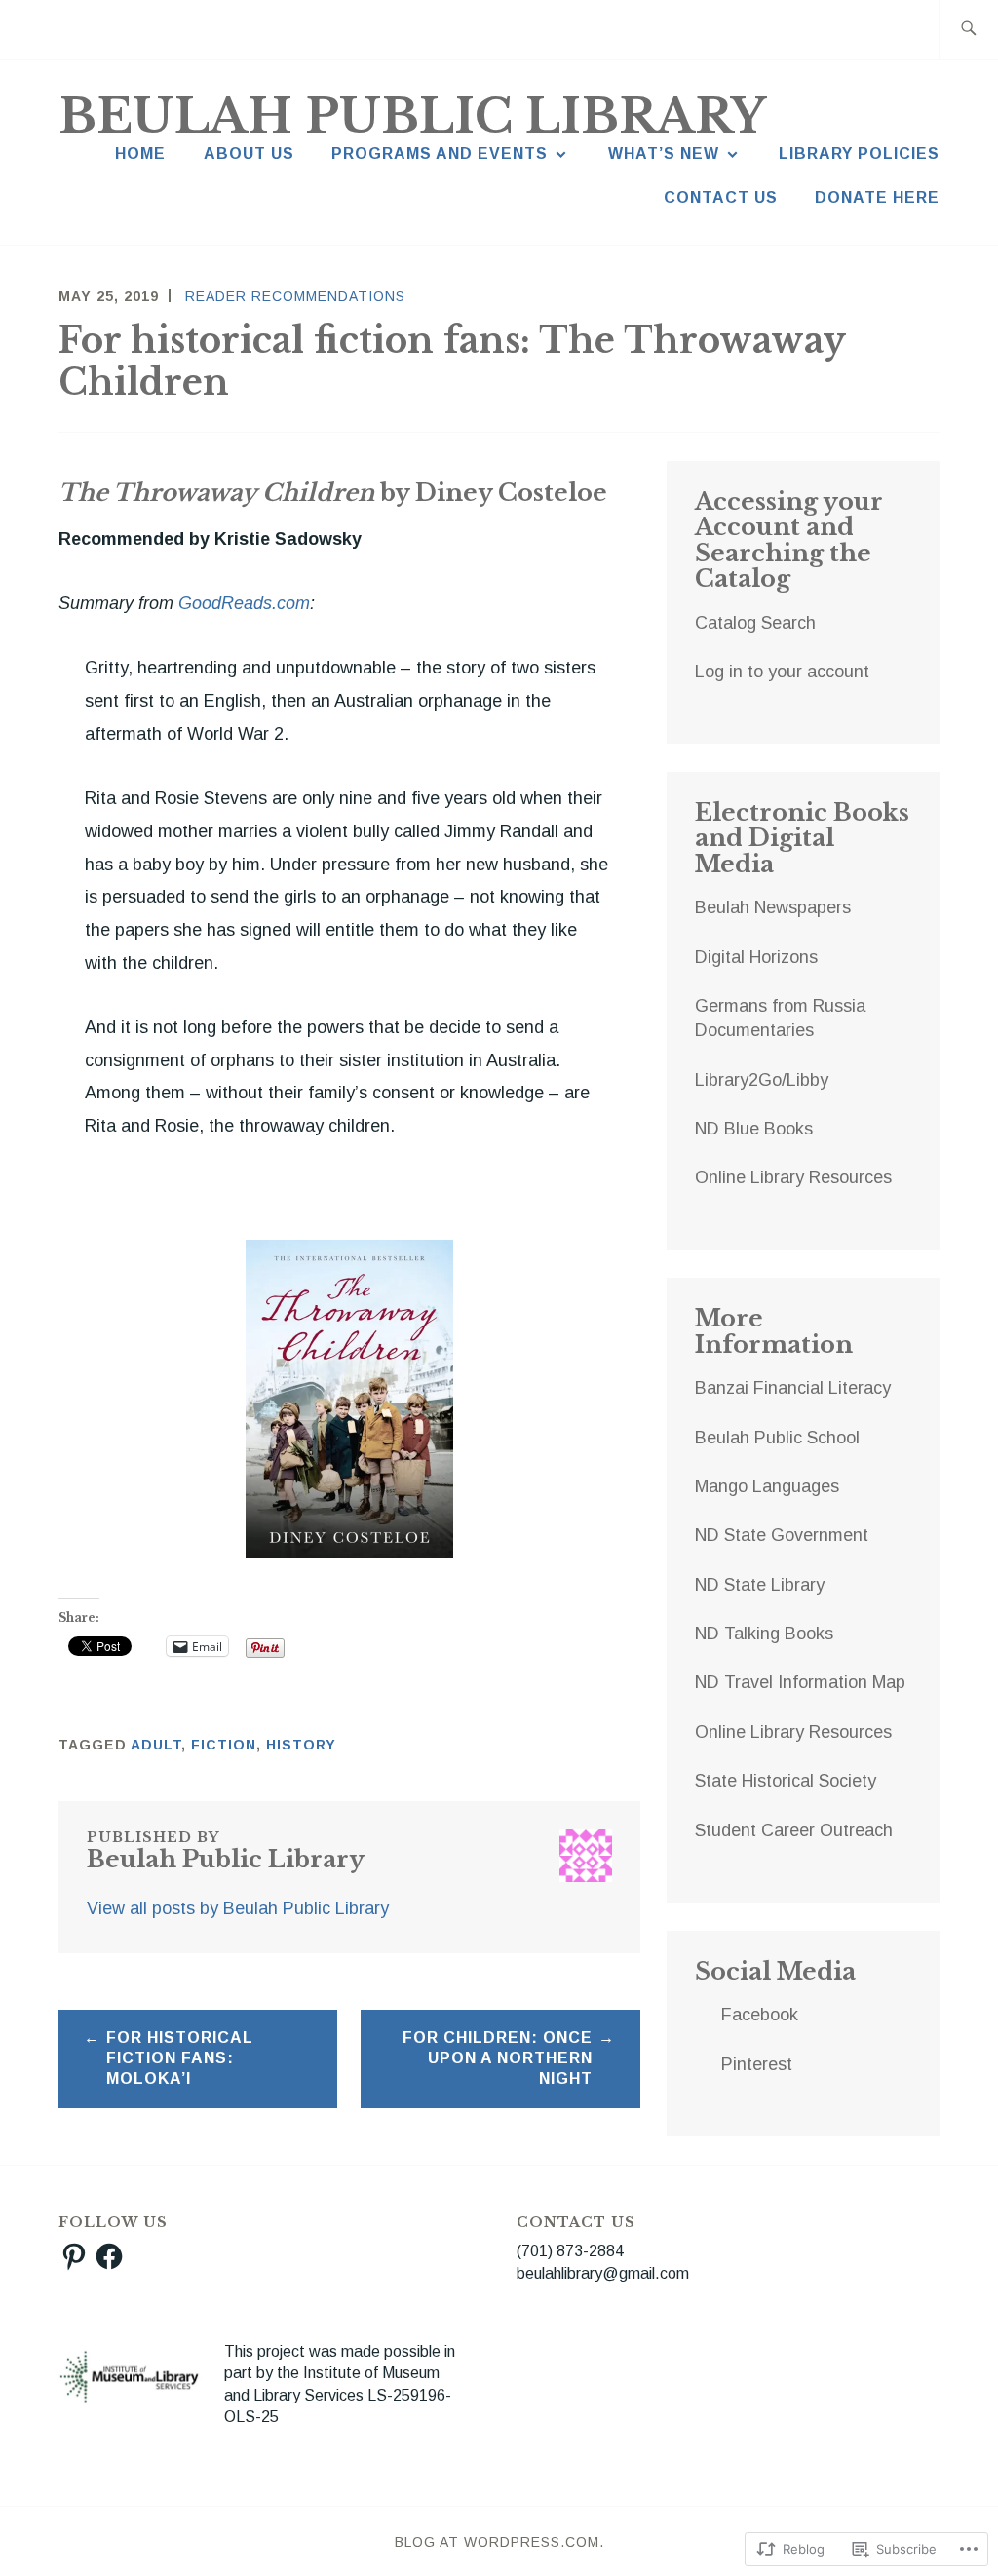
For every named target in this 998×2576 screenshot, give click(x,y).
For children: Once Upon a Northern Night (498, 2058)
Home (140, 154)
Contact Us (721, 197)
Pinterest (757, 2064)
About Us (249, 154)
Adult (156, 1745)
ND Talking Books (764, 1634)
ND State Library (760, 1585)
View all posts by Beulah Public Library (238, 1908)
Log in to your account (782, 672)
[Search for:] (968, 30)
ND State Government (782, 1535)
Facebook (760, 2015)
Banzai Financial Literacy (793, 1388)
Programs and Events (440, 154)
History (301, 1745)
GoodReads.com (244, 603)
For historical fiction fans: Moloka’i (180, 2058)
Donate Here (877, 197)
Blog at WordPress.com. (499, 2542)
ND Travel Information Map (800, 1682)
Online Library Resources (793, 1177)
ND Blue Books (754, 1129)
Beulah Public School (777, 1438)
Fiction (224, 1745)
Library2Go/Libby (762, 1080)
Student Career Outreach (794, 1830)
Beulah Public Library (412, 116)
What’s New (664, 154)
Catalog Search (755, 623)
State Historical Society (786, 1781)
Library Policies (859, 154)
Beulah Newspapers (773, 907)
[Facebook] (109, 2256)
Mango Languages (767, 1486)
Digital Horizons (756, 957)
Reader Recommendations (295, 296)
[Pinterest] (74, 2256)
